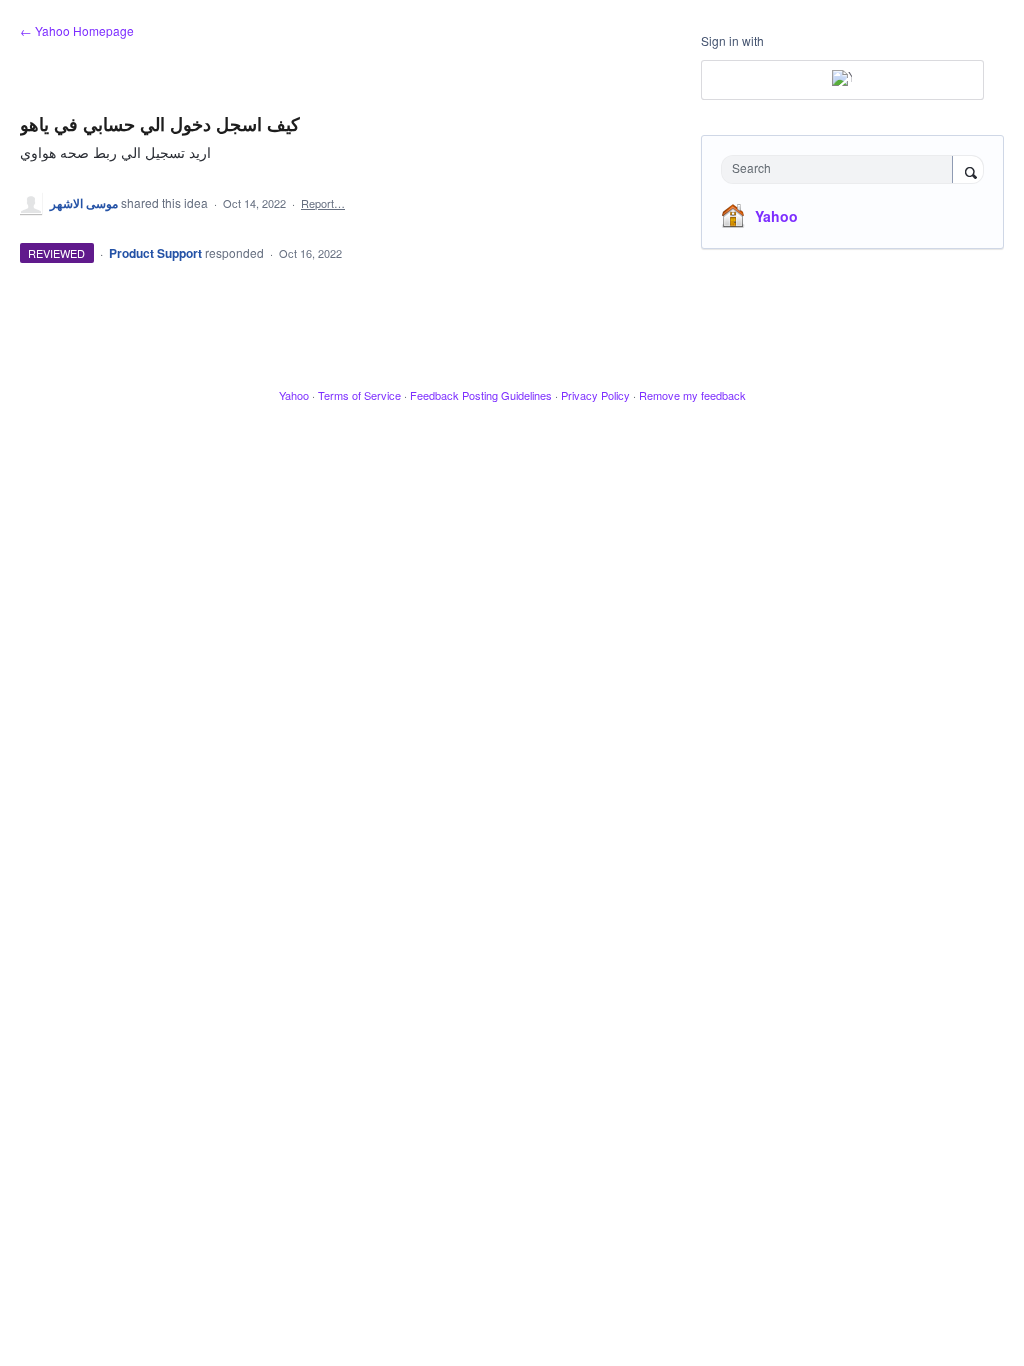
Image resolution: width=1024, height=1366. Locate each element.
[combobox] (841, 169)
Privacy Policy (595, 395)
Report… (323, 203)
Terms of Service (359, 395)
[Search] (968, 171)
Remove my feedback (692, 395)
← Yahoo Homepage (77, 30)
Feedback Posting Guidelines (481, 395)
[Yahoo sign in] (842, 80)
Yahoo (776, 216)
